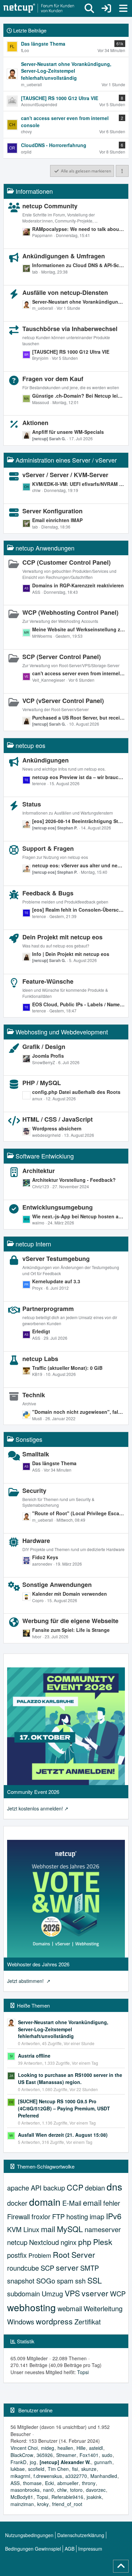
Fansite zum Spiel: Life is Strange (71, 1630)
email (92, 2203)
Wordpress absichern (57, 1128)
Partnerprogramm (48, 1309)
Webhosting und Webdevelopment (62, 1032)
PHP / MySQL (42, 1083)
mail (48, 2229)
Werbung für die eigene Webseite (70, 1621)
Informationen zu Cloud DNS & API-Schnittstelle (79, 265)
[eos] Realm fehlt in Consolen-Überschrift (79, 910)
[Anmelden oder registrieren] (106, 8)
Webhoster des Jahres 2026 (38, 1964)
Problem (40, 2255)
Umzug (52, 2293)
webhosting (31, 2307)
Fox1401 (89, 2455)
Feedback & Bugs (48, 893)
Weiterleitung (103, 2308)
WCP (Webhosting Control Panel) (70, 612)
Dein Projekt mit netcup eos (62, 937)
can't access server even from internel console (79, 673)
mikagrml (20, 2476)
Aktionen (35, 423)
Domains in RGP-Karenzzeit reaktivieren (78, 585)
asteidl (96, 2448)
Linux (31, 2229)
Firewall (18, 2216)
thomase (32, 2483)
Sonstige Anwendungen (57, 1585)
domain (45, 2202)
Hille (81, 2448)
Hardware (36, 1541)
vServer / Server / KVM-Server (65, 475)
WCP (118, 2293)
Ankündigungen (46, 760)
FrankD (18, 2462)
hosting (77, 2216)
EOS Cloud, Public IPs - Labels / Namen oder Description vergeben (79, 1004)
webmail (70, 2308)
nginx (69, 2242)
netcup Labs (40, 1359)
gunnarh (103, 2462)
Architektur (39, 1171)
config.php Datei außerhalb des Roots (76, 1092)
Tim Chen (58, 2469)
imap (97, 2216)
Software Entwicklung (45, 1156)
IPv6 (114, 2216)
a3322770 (76, 2476)
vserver (95, 2293)
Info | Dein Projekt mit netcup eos (71, 954)
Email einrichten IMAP (57, 520)
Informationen (34, 191)
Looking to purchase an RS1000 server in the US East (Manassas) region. (70, 2078)
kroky (43, 2504)
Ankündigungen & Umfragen (64, 256)
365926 (45, 2455)
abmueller (68, 2483)
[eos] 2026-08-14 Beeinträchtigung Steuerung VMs (79, 821)
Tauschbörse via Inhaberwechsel (70, 329)
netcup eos (30, 745)
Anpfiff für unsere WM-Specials (68, 432)
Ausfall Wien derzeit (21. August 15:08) (63, 2135)
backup (54, 2188)
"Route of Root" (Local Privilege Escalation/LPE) (79, 1513)
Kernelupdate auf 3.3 (56, 1281)
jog (33, 2462)
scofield (36, 2469)
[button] (122, 171)
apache (18, 2188)
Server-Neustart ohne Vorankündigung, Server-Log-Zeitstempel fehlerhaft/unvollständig (79, 302)
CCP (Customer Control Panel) (67, 562)
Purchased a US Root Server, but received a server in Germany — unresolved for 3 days (79, 718)
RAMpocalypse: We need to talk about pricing (79, 229)
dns (114, 2186)
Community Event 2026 (33, 1792)
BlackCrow (22, 2455)
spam (65, 2281)
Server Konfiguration (52, 511)
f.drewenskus (48, 2476)
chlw (62, 2490)
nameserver (103, 2229)
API (36, 2188)
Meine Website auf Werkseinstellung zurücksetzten (79, 629)
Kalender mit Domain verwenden (70, 1594)
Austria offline (34, 2056)
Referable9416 (67, 2497)
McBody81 (22, 2497)
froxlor (41, 2216)
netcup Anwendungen (45, 548)
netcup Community (50, 206)
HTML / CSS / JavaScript (58, 1119)
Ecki (49, 2483)
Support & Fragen (48, 848)
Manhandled (104, 2476)
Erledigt (41, 1331)
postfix (17, 2255)
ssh (80, 2281)
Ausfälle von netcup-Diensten (65, 292)
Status (32, 804)
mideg (48, 2448)
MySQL (70, 2229)
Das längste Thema (54, 1463)
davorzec (96, 2490)
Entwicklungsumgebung (58, 1207)
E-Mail (72, 2203)
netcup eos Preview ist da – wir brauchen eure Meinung (79, 777)
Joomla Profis (48, 1056)
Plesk (103, 2242)
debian (95, 2188)
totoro (76, 2490)
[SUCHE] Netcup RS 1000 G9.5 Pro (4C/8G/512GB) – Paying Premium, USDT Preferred (64, 2108)
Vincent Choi (24, 2448)
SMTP (90, 2268)
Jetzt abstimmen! (26, 1981)
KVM (14, 2229)
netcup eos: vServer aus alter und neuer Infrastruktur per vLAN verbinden (79, 865)
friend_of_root (67, 2504)
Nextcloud (44, 2242)
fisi (75, 2469)
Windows (21, 2322)
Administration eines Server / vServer (66, 460)
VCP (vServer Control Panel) (63, 701)
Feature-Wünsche (48, 981)
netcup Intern (33, 1244)
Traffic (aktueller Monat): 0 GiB (67, 1368)
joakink (94, 2497)
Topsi (83, 2372)
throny (89, 2483)
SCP (47, 2268)
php (85, 2242)
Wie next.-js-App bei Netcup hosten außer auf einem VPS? (79, 1216)
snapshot (21, 2281)
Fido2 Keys (45, 1557)
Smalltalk (36, 1454)
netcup (17, 2242)
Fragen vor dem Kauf (53, 379)
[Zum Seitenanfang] (121, 2566)
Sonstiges (29, 1439)
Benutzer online (35, 2410)
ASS (15, 2483)
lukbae (18, 2469)
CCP (75, 2187)
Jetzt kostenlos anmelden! (35, 1808)
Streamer (66, 2455)
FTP (58, 2216)
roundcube (23, 2268)
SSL (95, 2280)
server (67, 2267)
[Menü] (123, 8)
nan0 (48, 2490)
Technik (34, 1395)
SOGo (46, 2281)
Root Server (74, 2255)
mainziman (22, 2504)
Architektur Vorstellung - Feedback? (74, 1180)
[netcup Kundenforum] (39, 8)
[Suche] (89, 8)
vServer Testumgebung (56, 1259)
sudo (107, 2455)
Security (34, 1491)
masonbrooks (25, 2490)
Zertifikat (88, 2322)
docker (17, 2203)
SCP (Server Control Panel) (62, 657)
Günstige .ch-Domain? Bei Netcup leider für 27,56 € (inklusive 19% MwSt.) (79, 396)
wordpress (54, 2321)
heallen (65, 2448)
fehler (112, 2203)
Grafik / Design (44, 1047)
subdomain (24, 2293)
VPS (72, 2293)
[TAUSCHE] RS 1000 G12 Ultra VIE (71, 352)
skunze (89, 2469)
